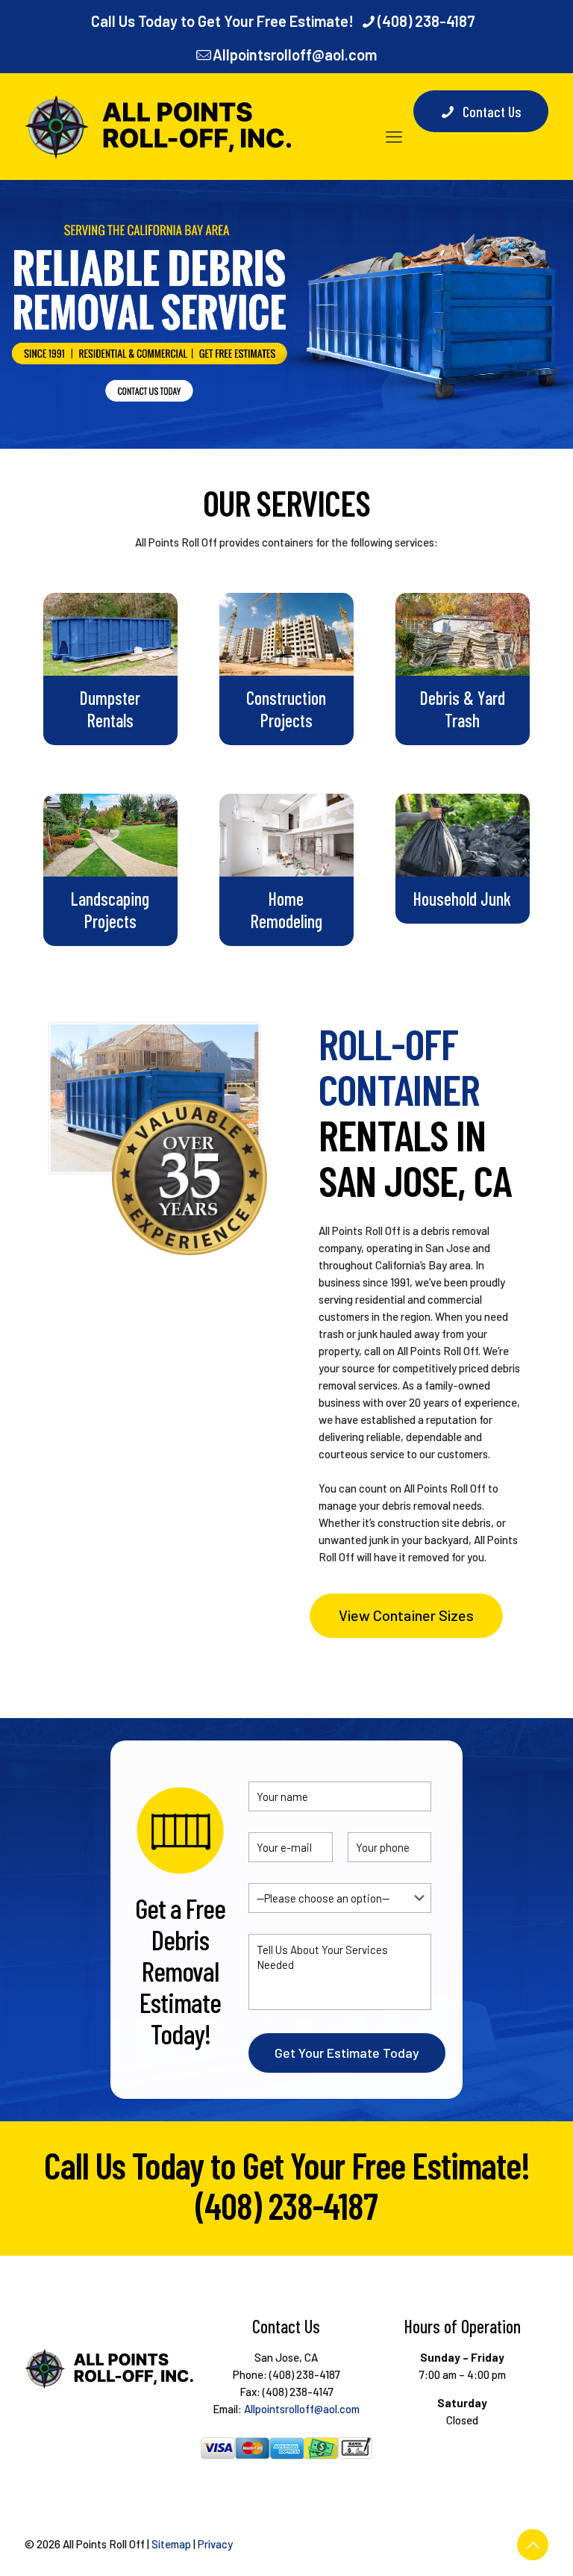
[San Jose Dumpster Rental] (160, 126)
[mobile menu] (394, 126)
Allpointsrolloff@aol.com (295, 55)
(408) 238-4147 (298, 2392)
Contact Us (492, 111)
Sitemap (171, 2544)
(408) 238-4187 (426, 21)
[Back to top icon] (533, 2545)
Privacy (215, 2544)
